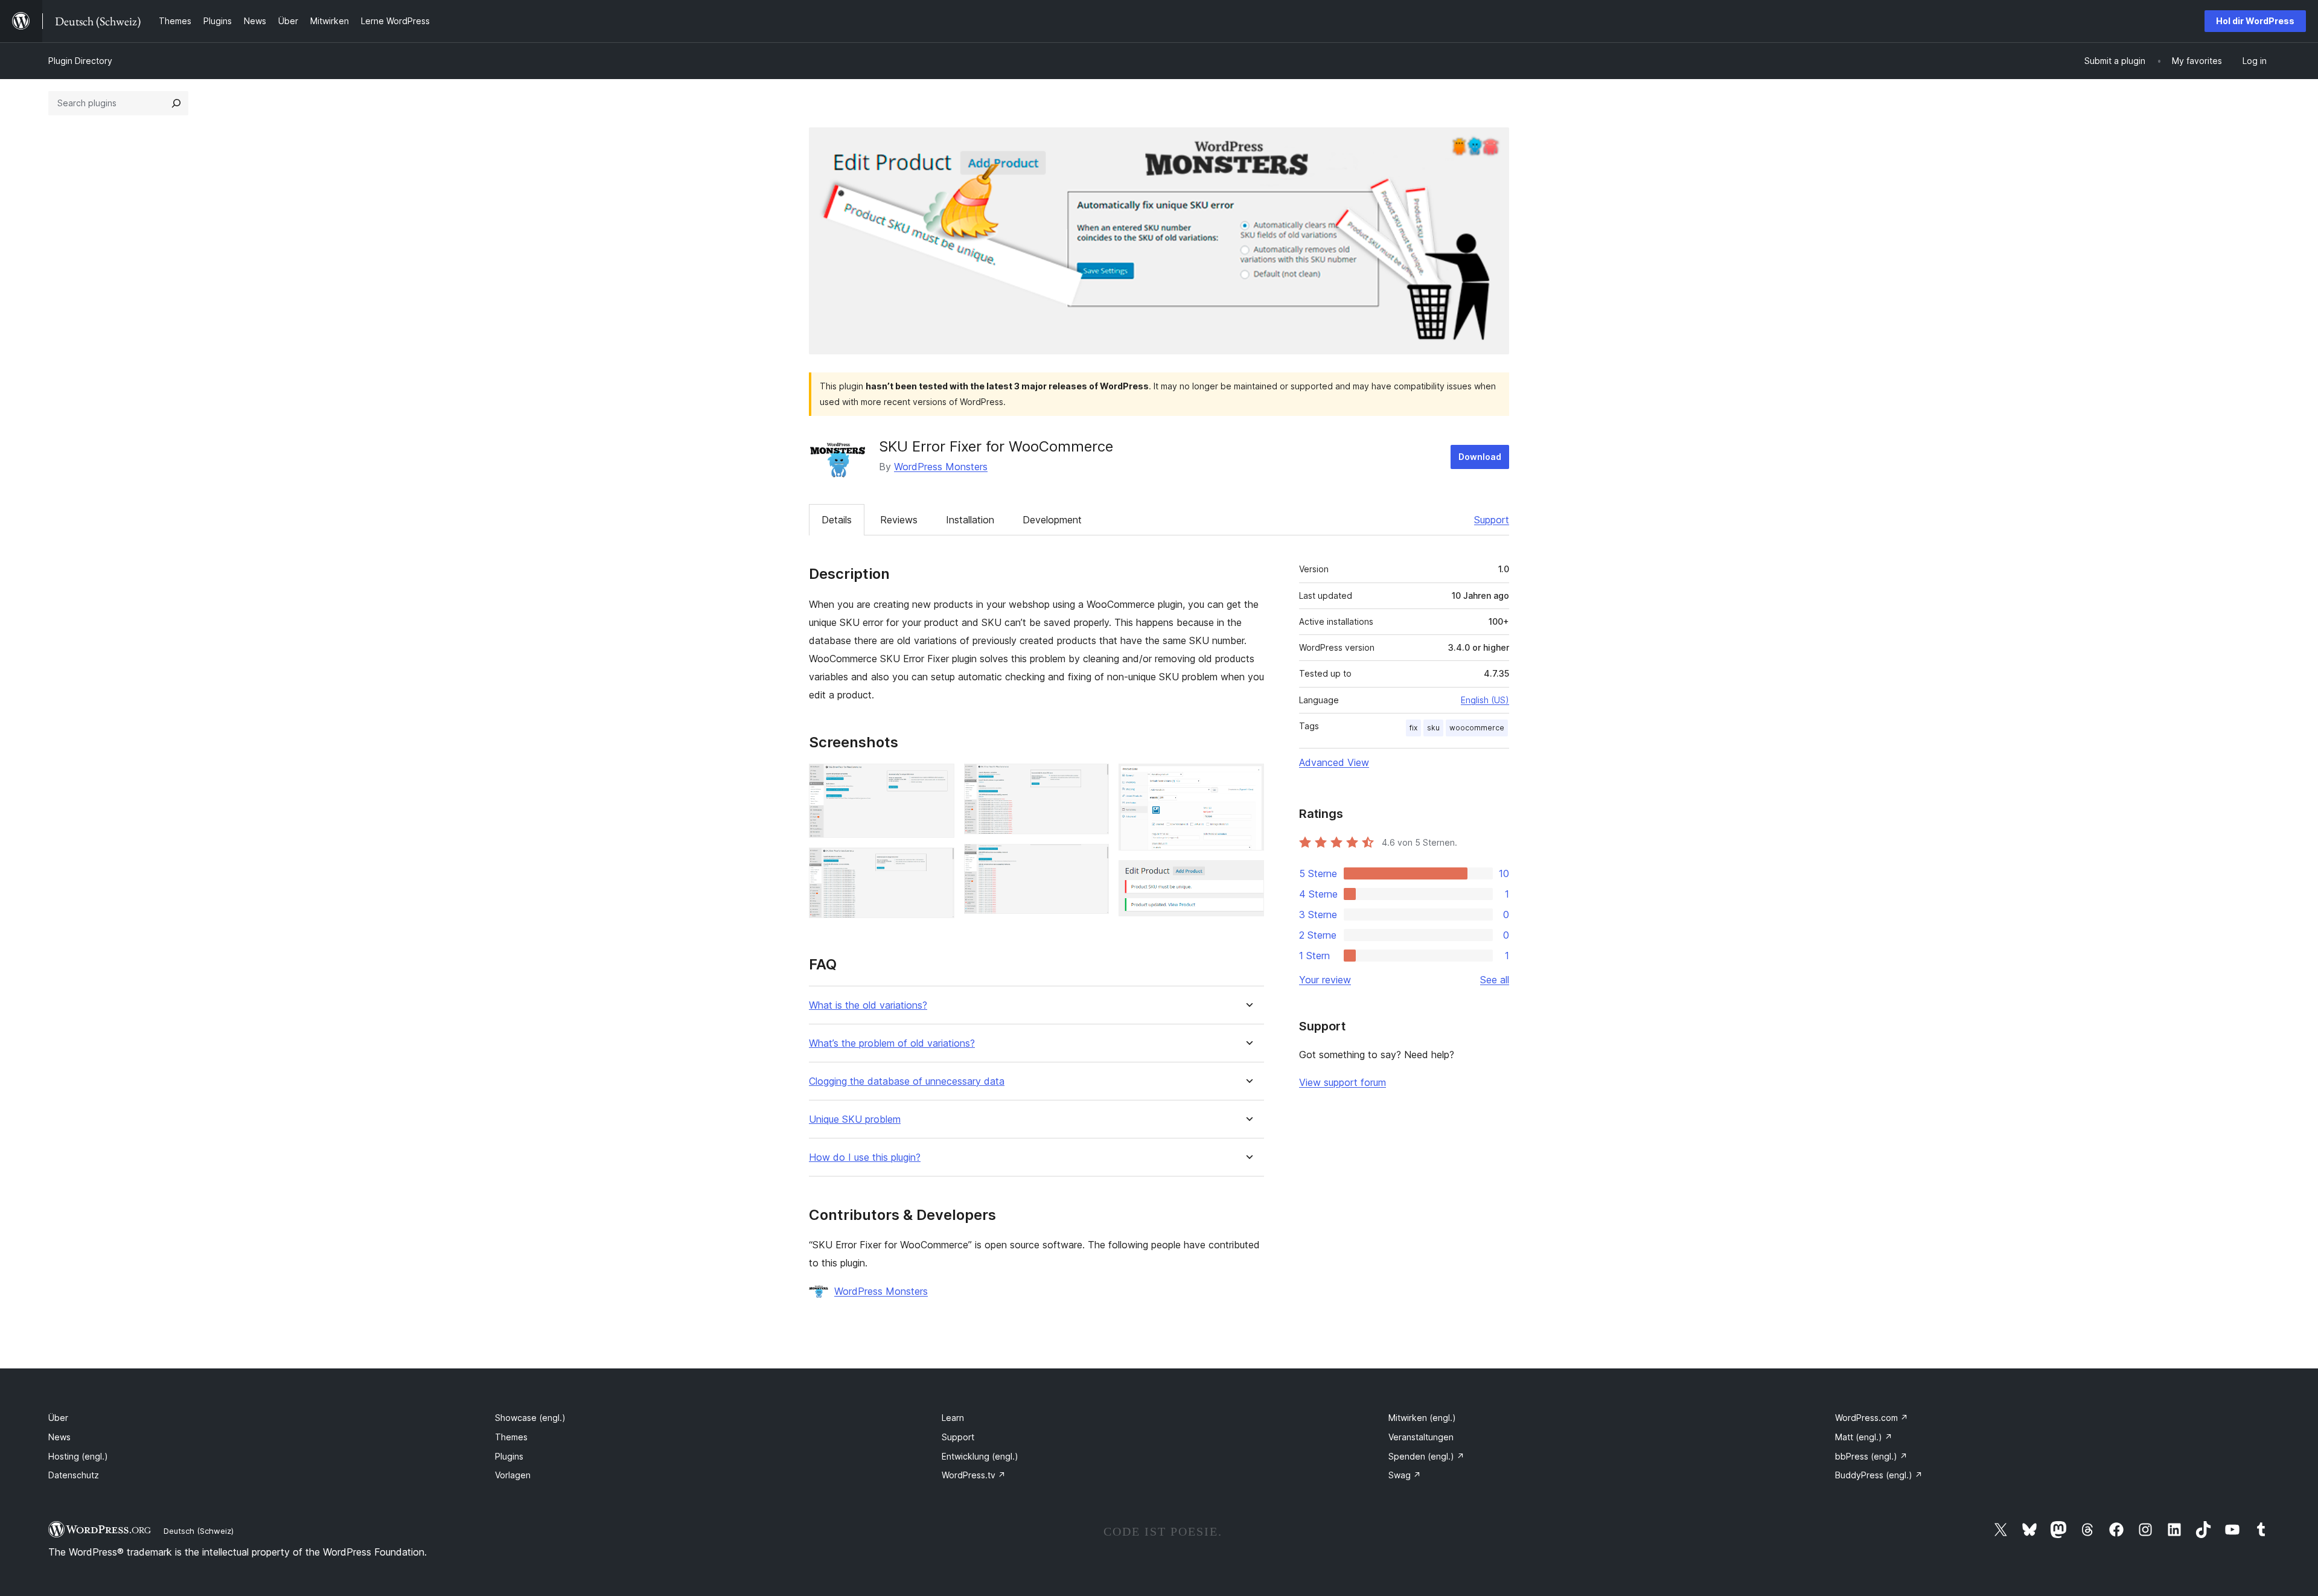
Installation (970, 520)
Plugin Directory (80, 61)
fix (1413, 728)
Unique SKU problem (855, 1119)
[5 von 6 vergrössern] (1248, 780)
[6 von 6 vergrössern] (1248, 876)
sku (1433, 728)
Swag (1405, 1475)
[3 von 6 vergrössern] (1093, 780)
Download (1480, 457)
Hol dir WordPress (2255, 21)
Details (837, 520)
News (59, 1437)
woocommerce (1477, 728)
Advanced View (1334, 762)
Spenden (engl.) (1426, 1456)
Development (1052, 520)
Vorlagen (513, 1475)
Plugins (509, 1456)
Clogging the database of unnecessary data (907, 1081)
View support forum (1343, 1082)
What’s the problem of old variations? (892, 1043)
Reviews (899, 520)
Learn (953, 1418)
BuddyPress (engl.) (1879, 1475)
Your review (1325, 980)
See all (1495, 980)
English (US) (1485, 700)
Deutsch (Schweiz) (199, 1531)
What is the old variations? (868, 1005)
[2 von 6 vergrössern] (938, 864)
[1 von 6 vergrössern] (938, 780)
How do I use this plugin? (865, 1157)
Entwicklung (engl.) (980, 1456)
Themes (511, 1437)
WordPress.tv (974, 1475)
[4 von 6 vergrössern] (1093, 860)
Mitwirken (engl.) (1422, 1418)
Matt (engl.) (1864, 1437)
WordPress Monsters (941, 467)
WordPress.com (1872, 1418)
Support (1492, 520)
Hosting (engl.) (78, 1456)
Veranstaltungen (1421, 1437)
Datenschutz (74, 1475)
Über (58, 1418)
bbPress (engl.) (1871, 1456)
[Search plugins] (176, 103)
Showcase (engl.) (530, 1418)
